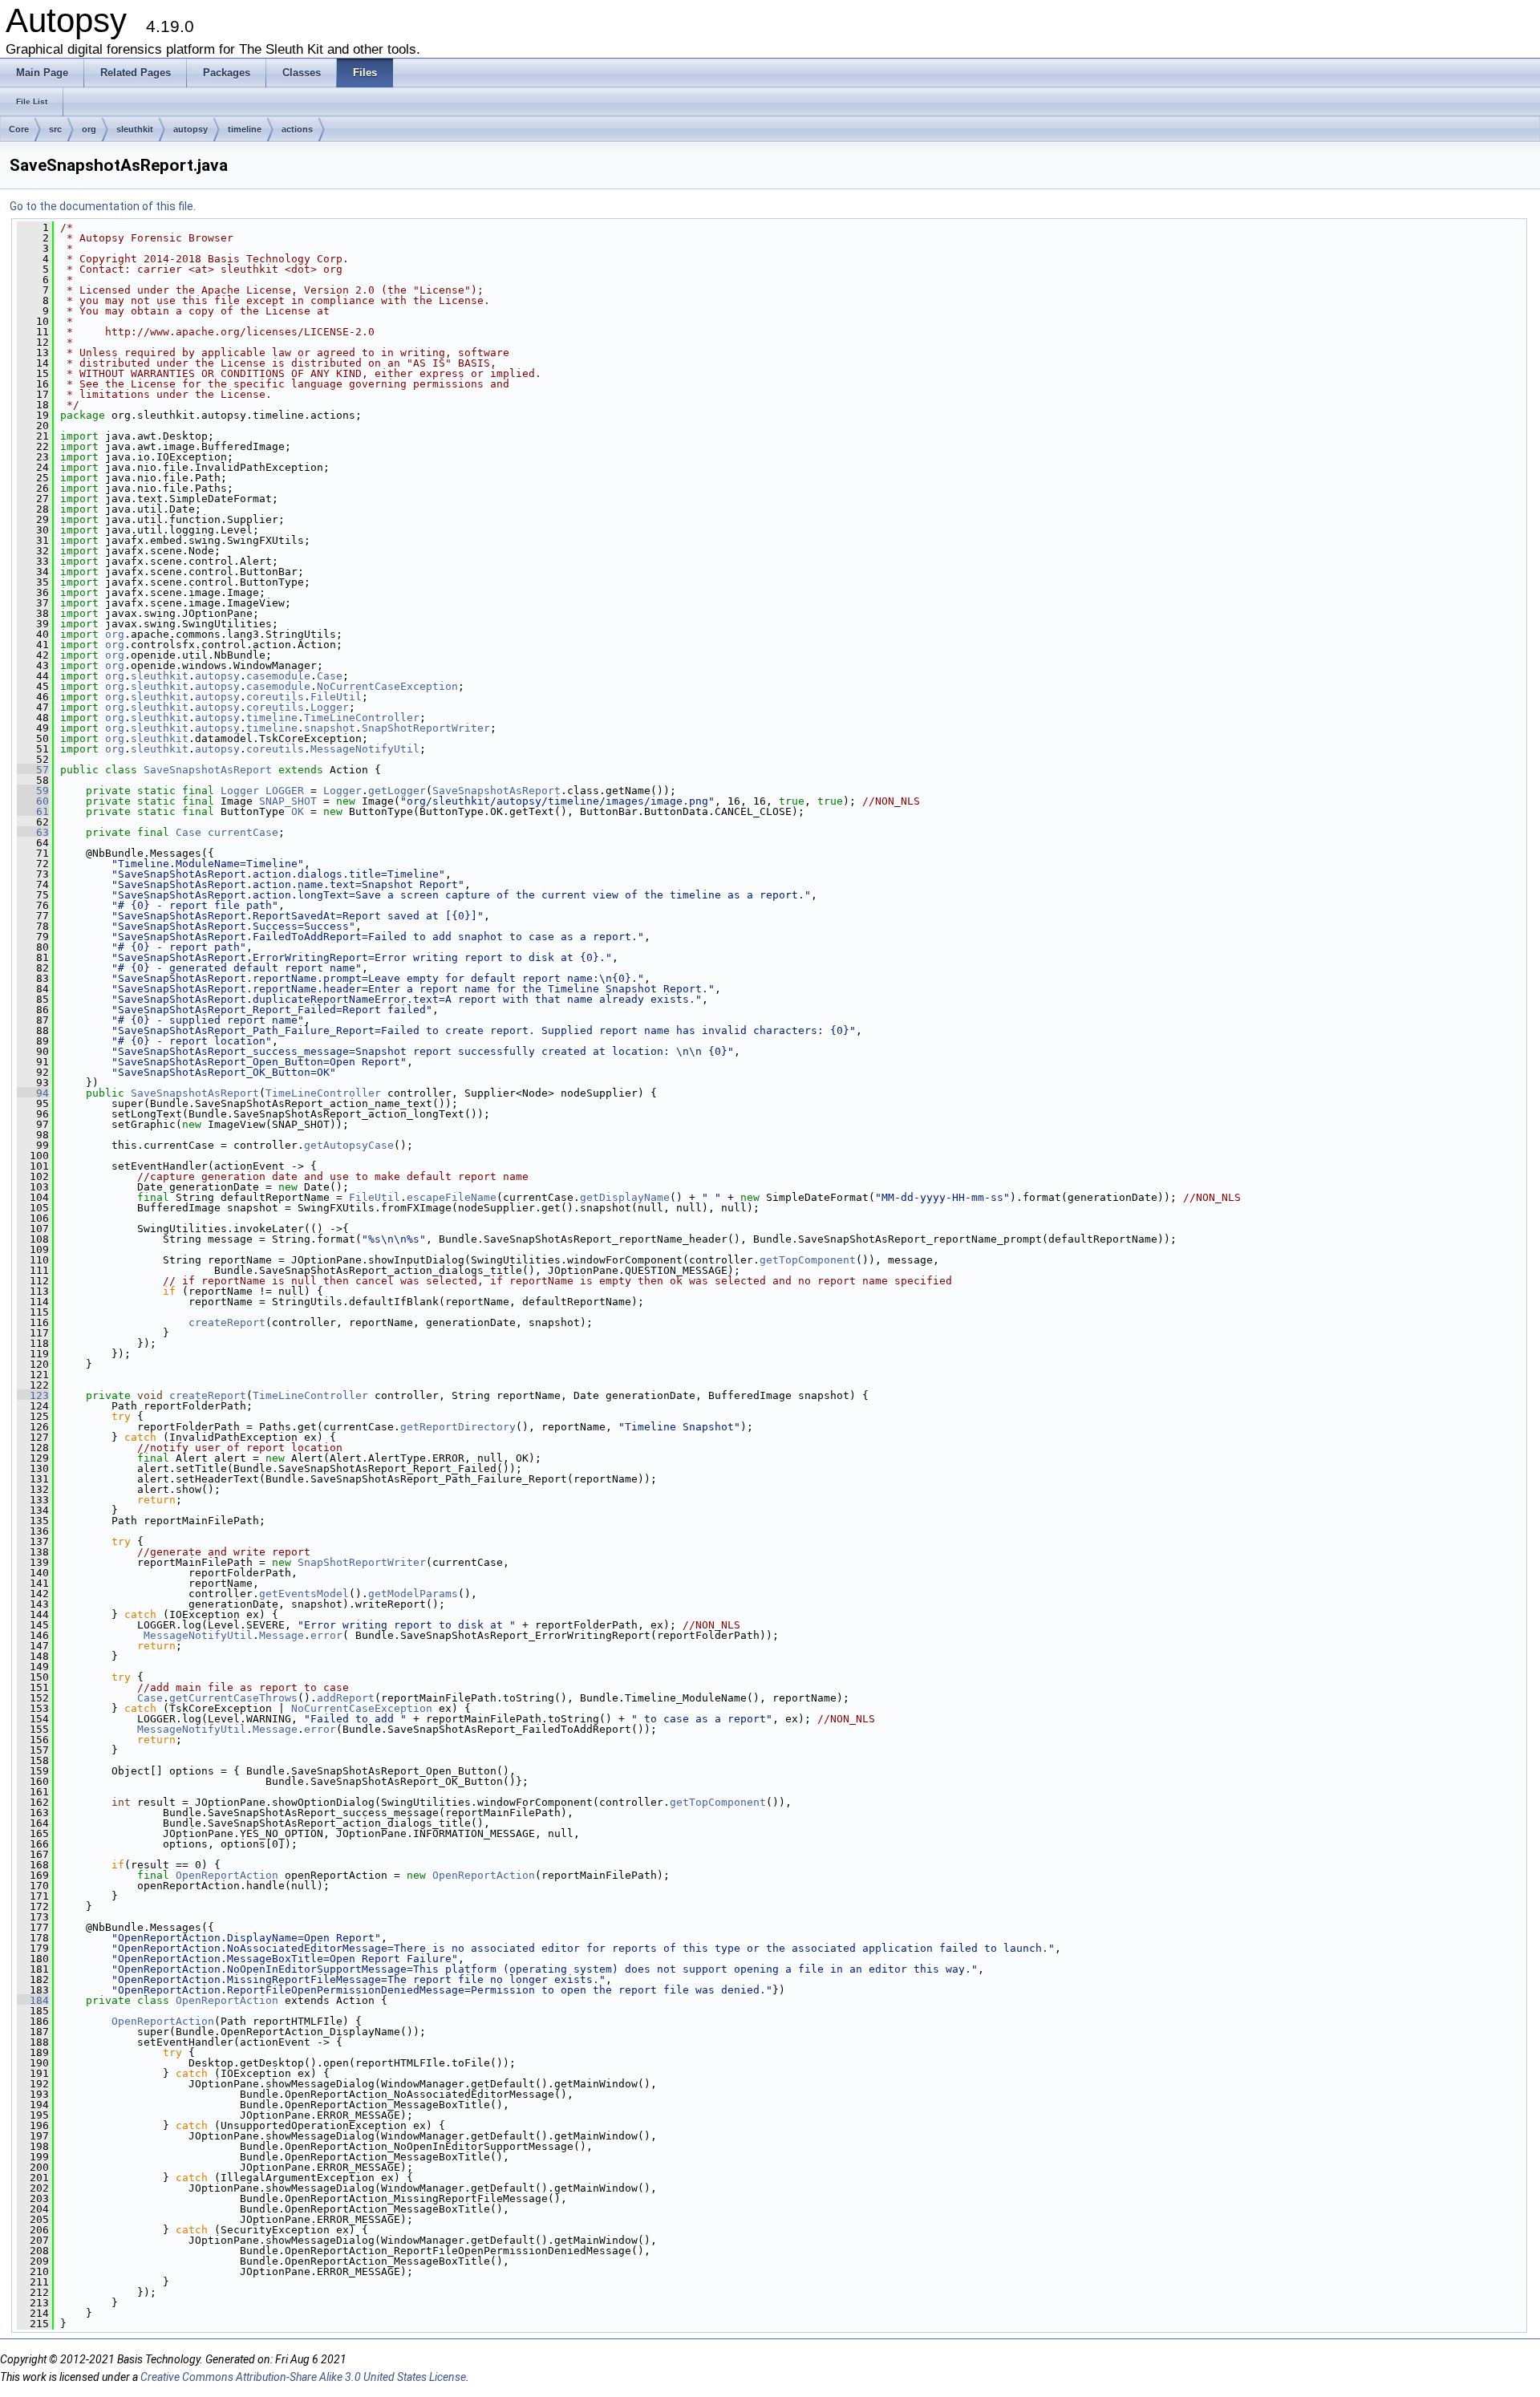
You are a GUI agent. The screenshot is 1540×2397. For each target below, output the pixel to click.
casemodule (278, 676)
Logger (330, 707)
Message (282, 1635)
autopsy (190, 129)
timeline (245, 129)
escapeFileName (452, 1197)
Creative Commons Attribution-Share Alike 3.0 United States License (303, 2377)
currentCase (243, 832)
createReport (227, 1322)
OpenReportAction (227, 1875)
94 (33, 1093)
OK (298, 811)
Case (330, 676)
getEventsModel (304, 1594)
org (89, 129)
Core (19, 129)
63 (33, 832)
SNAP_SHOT (288, 801)
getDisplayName (625, 1197)
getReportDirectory (458, 1427)
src (55, 129)
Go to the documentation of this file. (103, 206)
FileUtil (336, 697)
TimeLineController (362, 718)
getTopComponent (808, 1260)
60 (33, 801)
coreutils (275, 697)
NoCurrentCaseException (387, 686)
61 (33, 811)
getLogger (397, 791)
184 (33, 2000)
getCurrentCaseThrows (233, 1698)
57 (33, 770)
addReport (346, 1698)
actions (297, 129)
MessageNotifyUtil (365, 749)
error (326, 1635)
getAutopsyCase (349, 1145)
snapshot (330, 728)
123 (33, 1395)
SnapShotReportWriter (426, 728)
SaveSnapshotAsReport (208, 770)
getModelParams (413, 1594)
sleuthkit (135, 129)
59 (33, 791)
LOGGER (285, 791)
